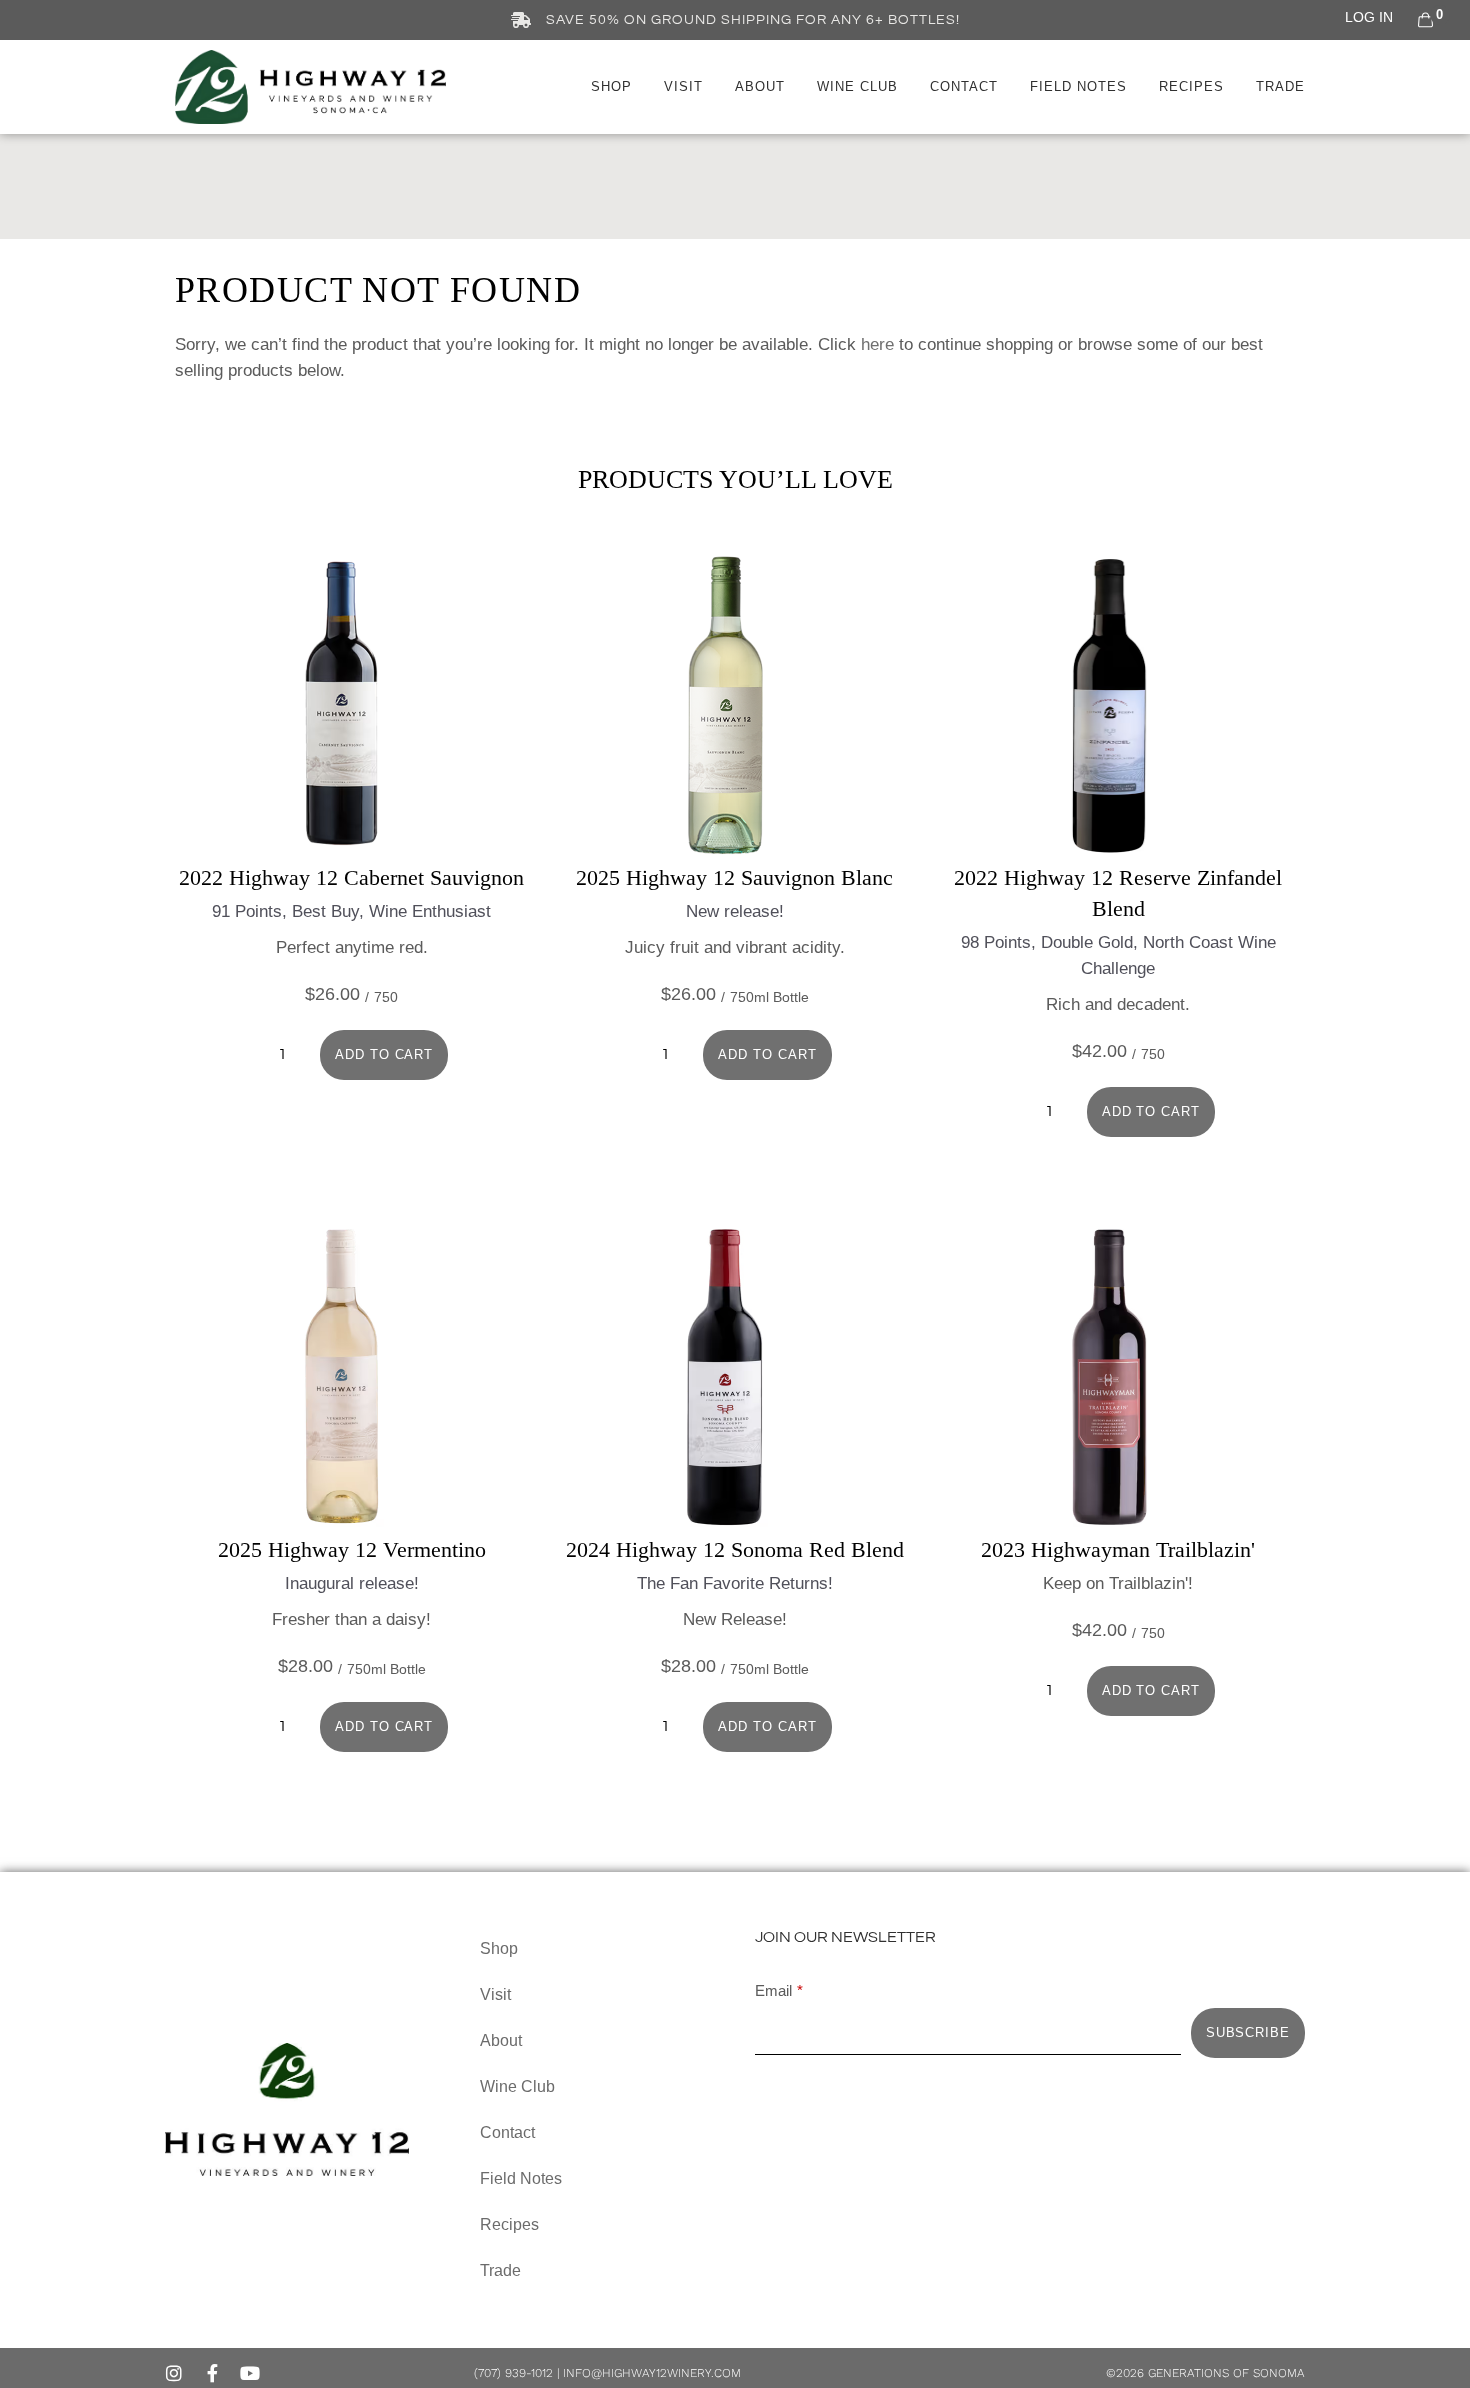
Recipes (1191, 86)
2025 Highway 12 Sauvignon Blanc (734, 877)
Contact (964, 86)
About (760, 86)
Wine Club (857, 86)
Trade (1280, 86)
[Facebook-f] (212, 2373)
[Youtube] (250, 2373)
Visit (683, 86)
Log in (1369, 17)
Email (773, 1990)
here (877, 344)
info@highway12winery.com (652, 2373)
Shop (611, 86)
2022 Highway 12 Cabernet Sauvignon (351, 877)
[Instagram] (174, 2373)
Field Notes (1078, 86)
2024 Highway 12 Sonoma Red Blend (735, 1549)
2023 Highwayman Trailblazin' (1118, 1549)
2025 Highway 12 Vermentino (352, 1549)
